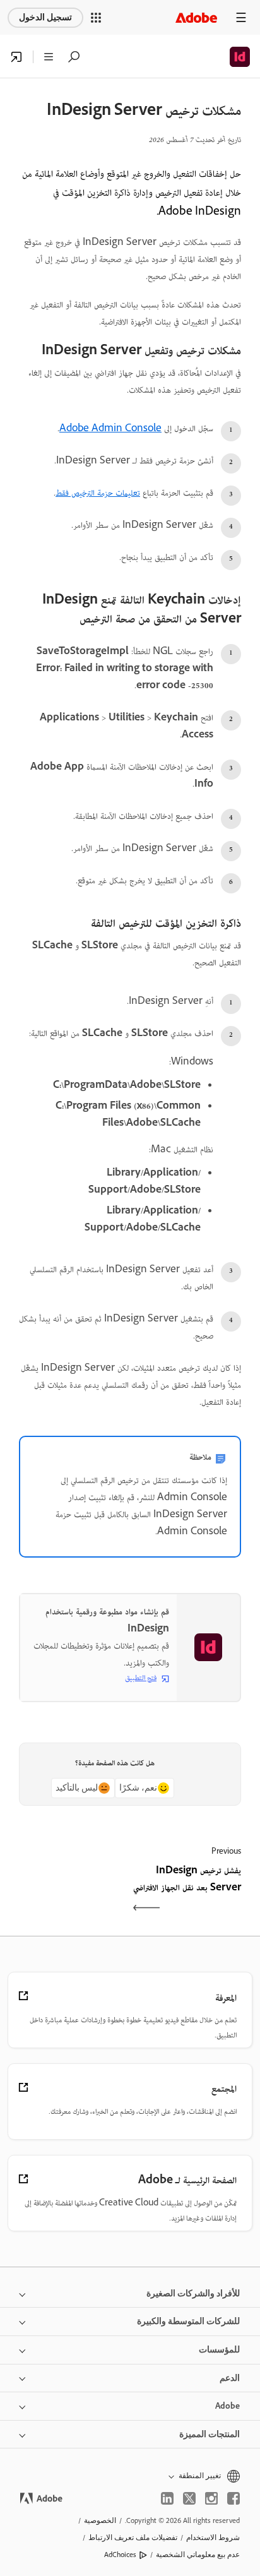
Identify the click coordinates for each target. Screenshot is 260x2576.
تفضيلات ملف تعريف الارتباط (133, 2537)
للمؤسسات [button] (219, 2350)
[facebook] (233, 2498)
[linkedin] (167, 2498)
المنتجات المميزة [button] (210, 2434)
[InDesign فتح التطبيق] (16, 57)
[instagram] (211, 2498)
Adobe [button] (228, 2406)
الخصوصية (100, 2520)
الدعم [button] (230, 2378)
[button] (96, 18)
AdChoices (120, 2555)
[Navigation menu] (241, 17)
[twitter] (189, 2498)
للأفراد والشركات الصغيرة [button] (193, 2293)
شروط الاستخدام (213, 2537)
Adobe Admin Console (110, 429)
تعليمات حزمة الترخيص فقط (98, 494)
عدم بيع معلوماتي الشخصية (198, 2555)
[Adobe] (196, 17)
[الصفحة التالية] (73, 1891)
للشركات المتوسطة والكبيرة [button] (188, 2321)
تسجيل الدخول (45, 17)
